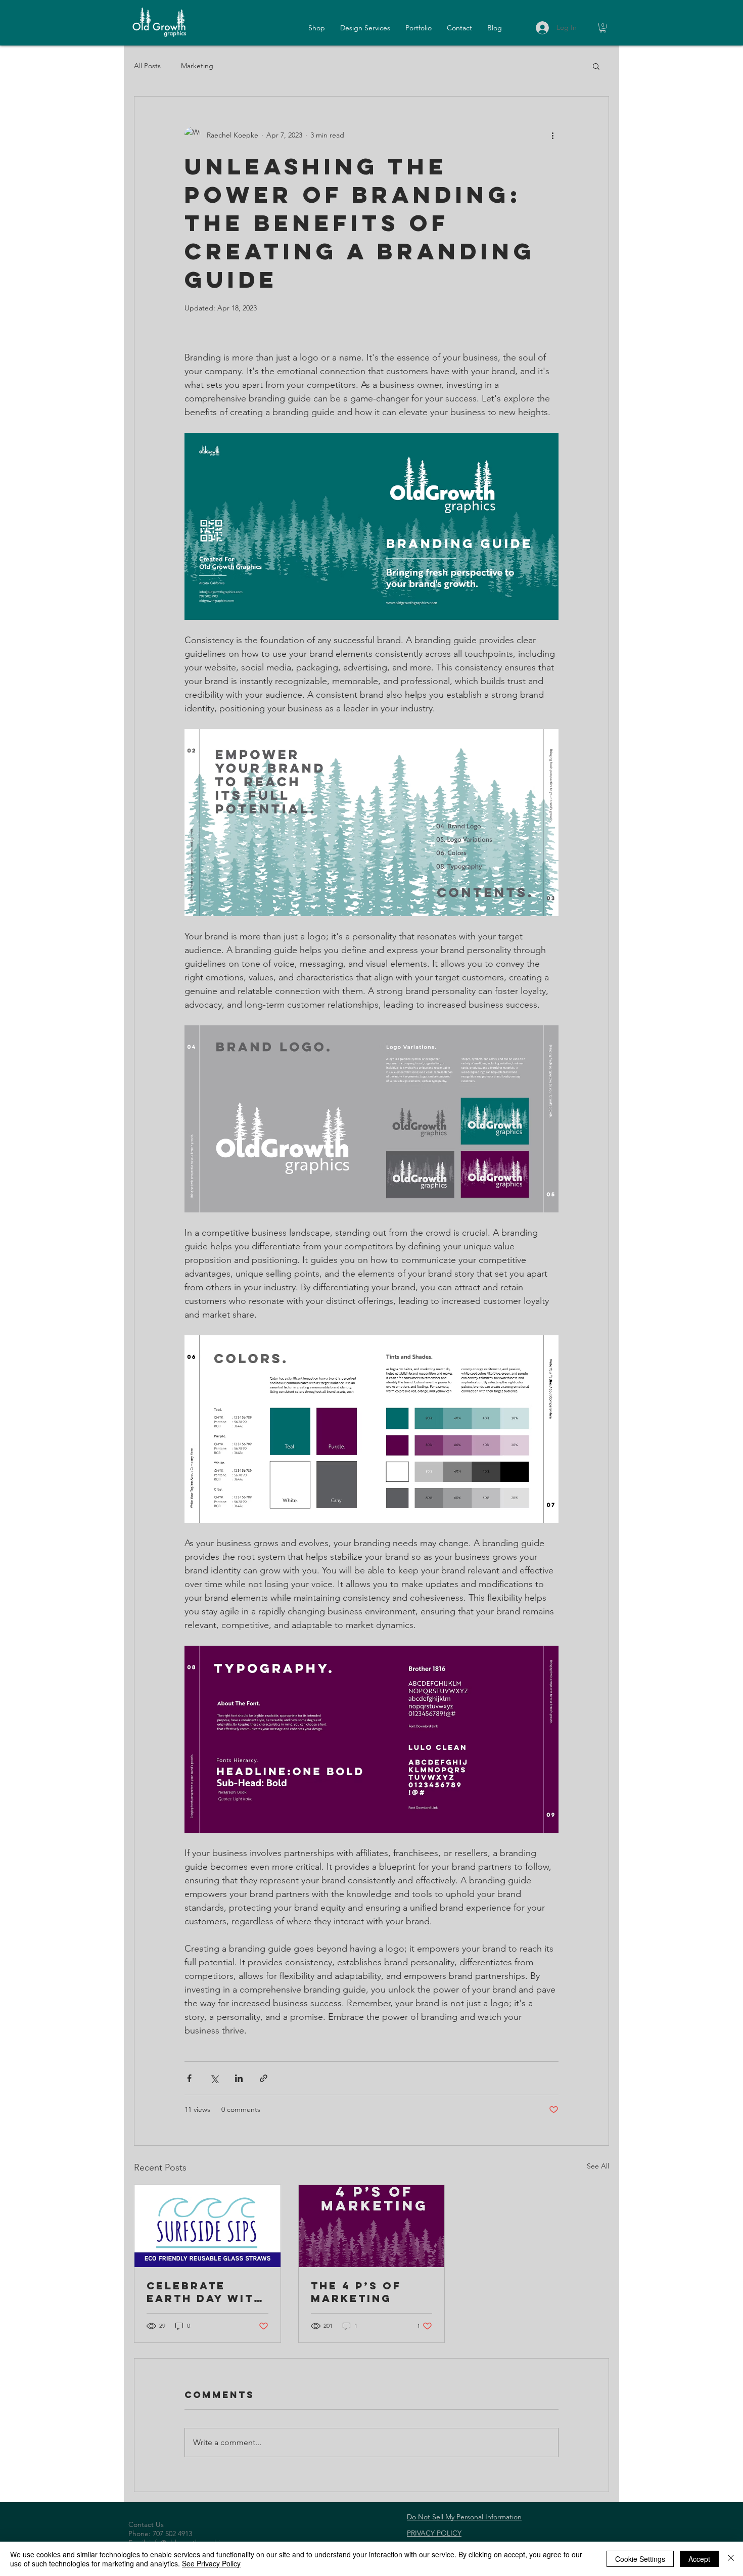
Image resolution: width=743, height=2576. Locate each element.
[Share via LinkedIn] (239, 2078)
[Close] (731, 2559)
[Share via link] (264, 2078)
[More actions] (552, 135)
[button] (603, 28)
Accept (699, 2559)
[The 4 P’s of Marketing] (372, 2226)
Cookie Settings (640, 2559)
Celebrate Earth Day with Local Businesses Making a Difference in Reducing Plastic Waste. (205, 2292)
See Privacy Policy (211, 2563)
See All (598, 2166)
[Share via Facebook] (189, 2078)
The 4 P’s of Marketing (356, 2292)
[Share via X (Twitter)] (214, 2078)
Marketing (197, 66)
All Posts (147, 66)
